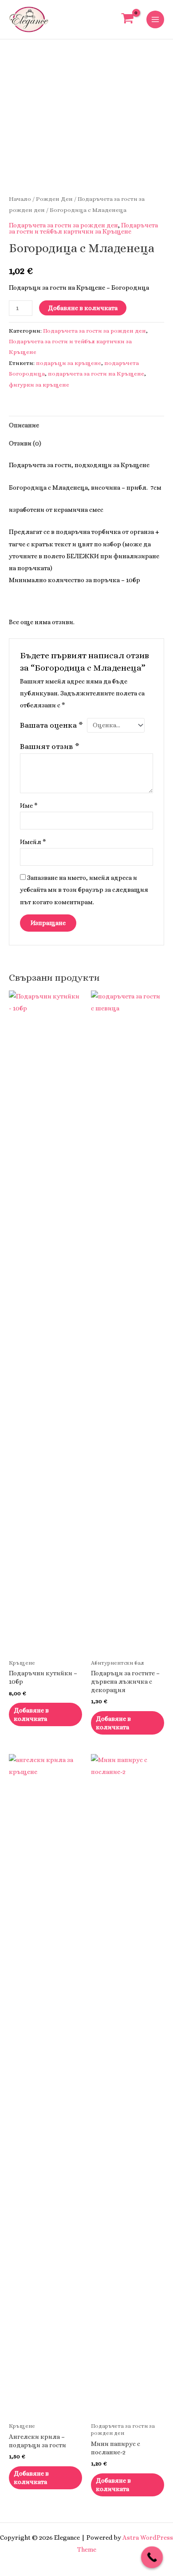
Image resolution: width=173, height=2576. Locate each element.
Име (29, 806)
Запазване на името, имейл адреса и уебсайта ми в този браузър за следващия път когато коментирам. (84, 890)
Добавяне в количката (83, 308)
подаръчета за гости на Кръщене (96, 374)
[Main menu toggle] (155, 19)
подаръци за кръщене (69, 363)
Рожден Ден (54, 199)
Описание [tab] (24, 425)
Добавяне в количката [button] (31, 1714)
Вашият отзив (50, 746)
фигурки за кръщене (39, 385)
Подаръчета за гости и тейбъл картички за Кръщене (83, 228)
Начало (20, 199)
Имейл (33, 842)
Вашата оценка (51, 725)
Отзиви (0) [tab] (25, 443)
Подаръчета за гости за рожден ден (63, 225)
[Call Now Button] (152, 2557)
